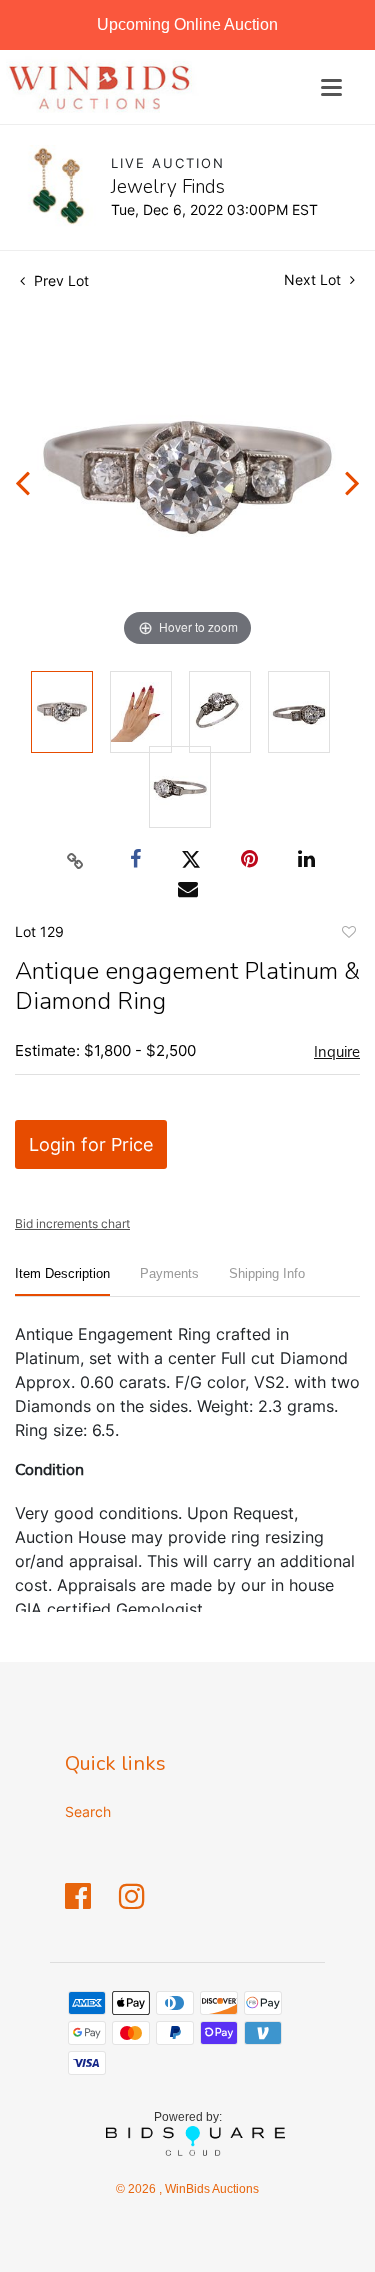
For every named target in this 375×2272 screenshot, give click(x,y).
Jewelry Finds (168, 187)
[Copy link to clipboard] (75, 860)
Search (88, 1811)
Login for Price (91, 1144)
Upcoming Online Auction (187, 24)
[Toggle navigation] (331, 87)
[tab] (62, 1281)
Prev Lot (59, 280)
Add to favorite (348, 935)
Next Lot (314, 279)
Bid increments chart (72, 1223)
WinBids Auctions (210, 2189)
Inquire (337, 1052)
